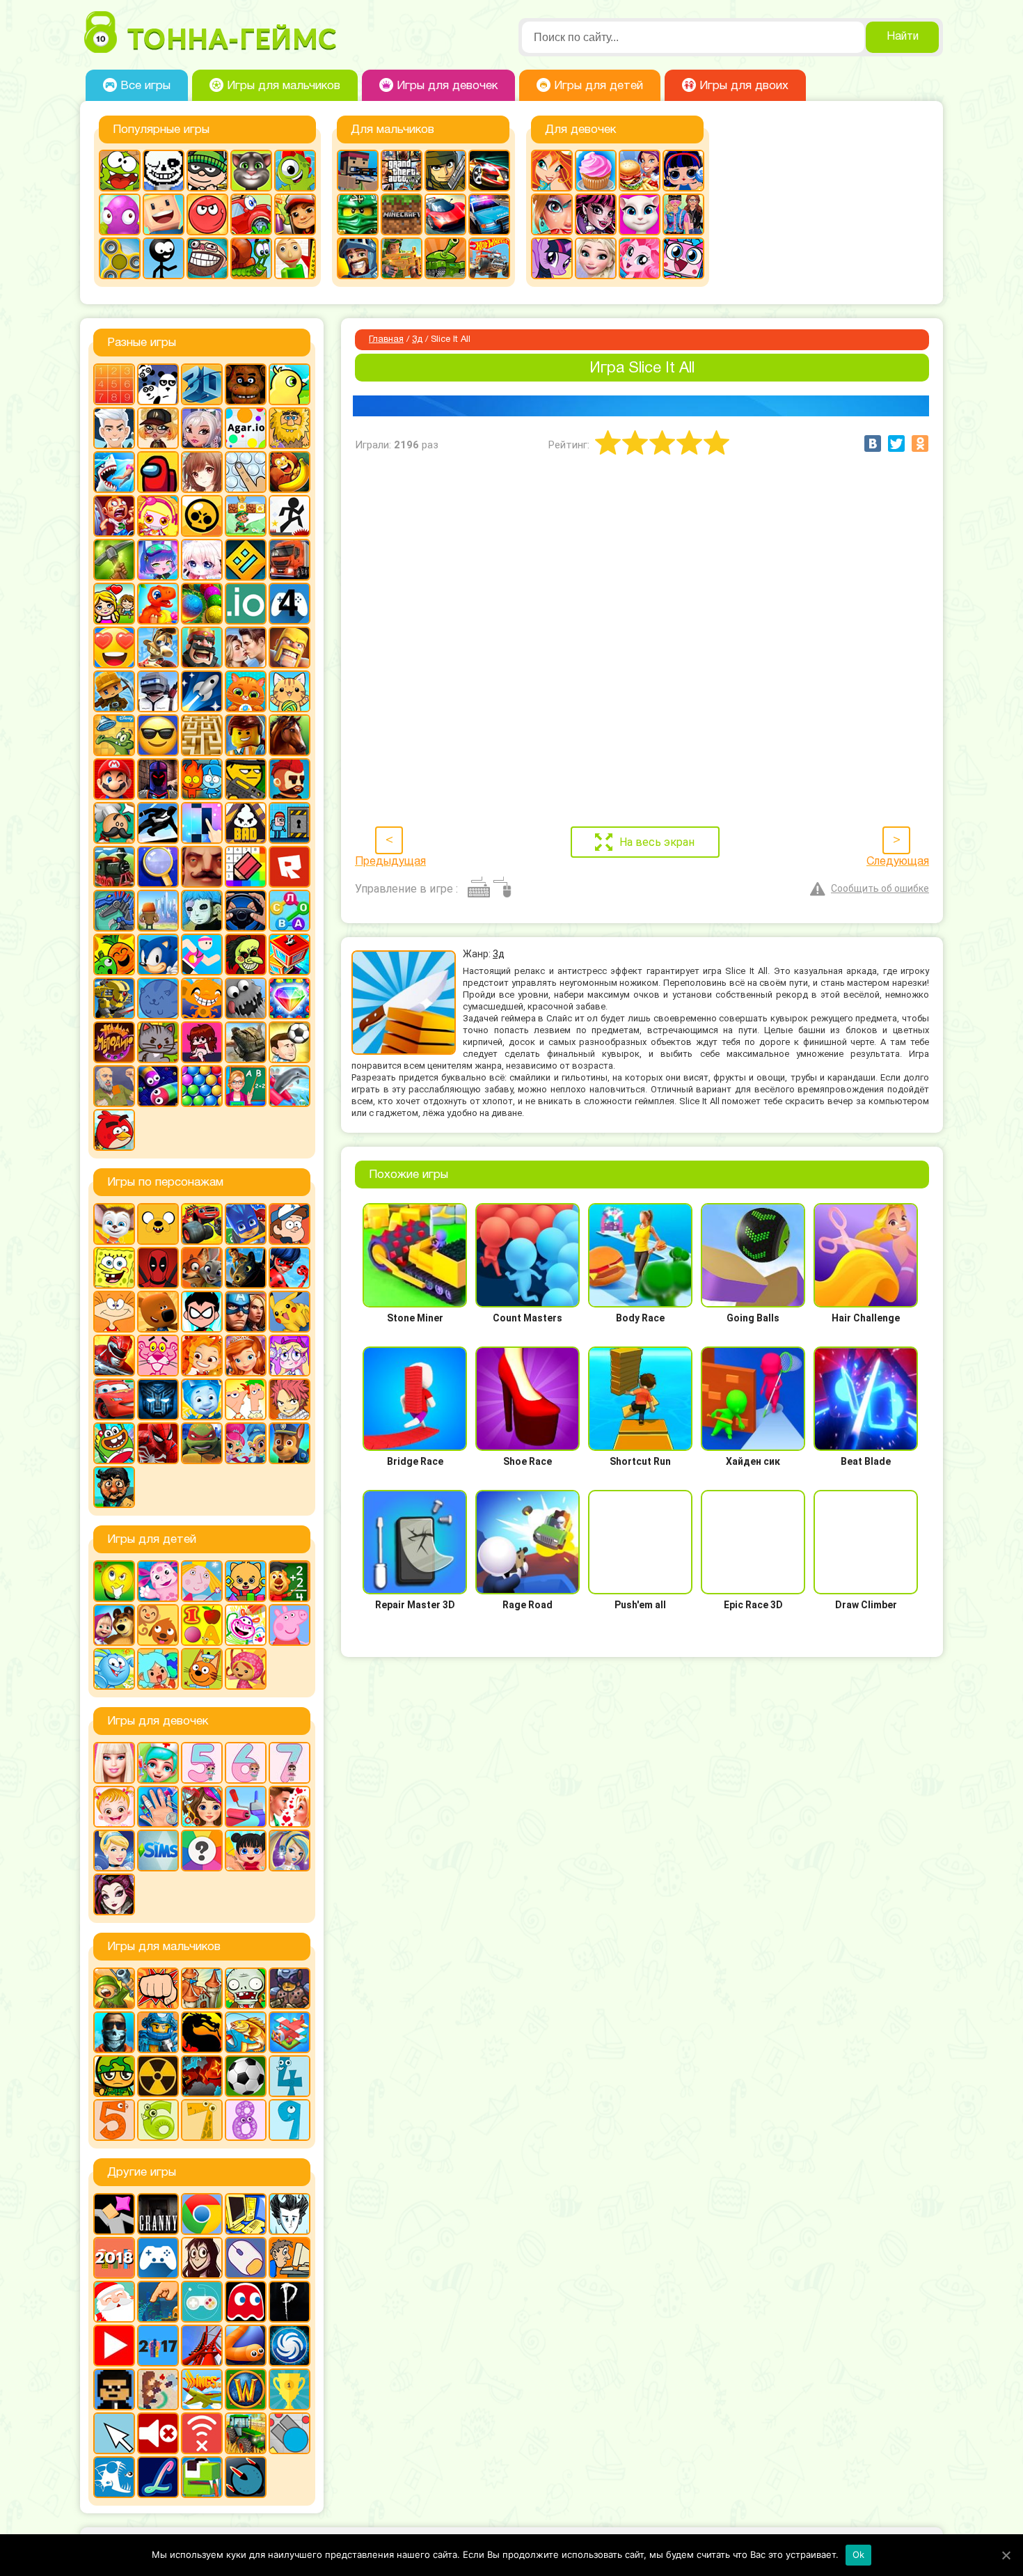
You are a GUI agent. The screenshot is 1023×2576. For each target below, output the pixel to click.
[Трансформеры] (158, 1399)
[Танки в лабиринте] (445, 258)
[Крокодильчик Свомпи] (114, 735)
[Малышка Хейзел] (114, 1807)
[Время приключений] (158, 1224)
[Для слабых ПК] (246, 2214)
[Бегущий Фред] (114, 516)
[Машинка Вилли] (251, 214)
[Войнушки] (114, 1988)
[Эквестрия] (640, 258)
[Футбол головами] (290, 1042)
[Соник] (158, 955)
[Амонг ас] (158, 472)
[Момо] (202, 2258)
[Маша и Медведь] (114, 1625)
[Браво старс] (202, 516)
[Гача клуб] (158, 560)
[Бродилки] (246, 516)
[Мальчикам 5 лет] (114, 2120)
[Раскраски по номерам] (246, 867)
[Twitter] (896, 443)
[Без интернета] (202, 2433)
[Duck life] (290, 384)
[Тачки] (114, 1399)
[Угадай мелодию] (114, 1042)
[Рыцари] (358, 258)
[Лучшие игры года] (290, 2389)
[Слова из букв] (290, 911)
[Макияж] (552, 214)
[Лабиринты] (202, 735)
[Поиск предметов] (158, 867)
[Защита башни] (202, 1988)
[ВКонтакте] (873, 443)
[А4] (114, 428)
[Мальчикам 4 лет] (290, 2076)
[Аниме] (202, 472)
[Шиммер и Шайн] (246, 1443)
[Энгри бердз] (114, 1130)
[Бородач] (114, 1487)
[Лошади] (290, 735)
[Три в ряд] (290, 998)
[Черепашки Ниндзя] (202, 1443)
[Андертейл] (164, 171)
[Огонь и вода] (202, 779)
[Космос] (202, 691)
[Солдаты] (114, 2076)
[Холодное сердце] (596, 258)
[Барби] (114, 1763)
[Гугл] (202, 2214)
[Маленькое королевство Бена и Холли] (202, 1581)
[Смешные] (114, 955)
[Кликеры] (120, 214)
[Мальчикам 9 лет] (290, 2120)
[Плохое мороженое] (246, 823)
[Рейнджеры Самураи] (114, 1356)
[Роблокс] (290, 867)
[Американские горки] (202, 2346)
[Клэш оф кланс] (290, 647)
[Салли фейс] (202, 911)
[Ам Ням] (120, 171)
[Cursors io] (114, 2433)
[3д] (202, 384)
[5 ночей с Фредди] (246, 384)
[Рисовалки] (246, 1625)
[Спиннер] (120, 258)
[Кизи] (295, 171)
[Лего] (246, 735)
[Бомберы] (158, 516)
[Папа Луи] (114, 823)
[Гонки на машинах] (489, 171)
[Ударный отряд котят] (158, 1042)
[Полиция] (489, 214)
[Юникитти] (683, 258)
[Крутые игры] (158, 735)
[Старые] (246, 2302)
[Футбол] (246, 2076)
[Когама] (164, 214)
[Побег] (290, 823)
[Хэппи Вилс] (114, 1086)
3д (417, 340)
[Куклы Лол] (683, 171)
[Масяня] (114, 1312)
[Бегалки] (290, 472)
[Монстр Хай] (596, 214)
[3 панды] (158, 384)
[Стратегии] (202, 2076)
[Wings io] (202, 2389)
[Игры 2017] (158, 2346)
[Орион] (290, 779)
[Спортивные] (202, 955)
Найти (903, 37)
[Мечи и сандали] (158, 779)
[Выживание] (114, 560)
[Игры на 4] (290, 604)
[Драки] (158, 1988)
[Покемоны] (290, 1312)
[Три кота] (202, 1669)
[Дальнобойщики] (290, 560)
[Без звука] (158, 2433)
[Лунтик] (158, 1581)
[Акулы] (114, 472)
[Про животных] (158, 1625)
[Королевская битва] (158, 691)
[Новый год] (114, 2302)
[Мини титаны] (202, 1312)
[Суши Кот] (158, 998)
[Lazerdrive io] (158, 2477)
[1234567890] (114, 384)
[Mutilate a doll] (114, 2214)
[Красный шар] (207, 214)
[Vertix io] (114, 2389)
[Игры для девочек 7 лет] (290, 1763)
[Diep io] (290, 2433)
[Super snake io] (202, 2477)
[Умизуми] (246, 1669)
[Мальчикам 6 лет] (158, 2120)
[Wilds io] (158, 2389)
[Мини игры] (158, 2258)
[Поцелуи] (290, 1807)
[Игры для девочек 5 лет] (202, 1763)
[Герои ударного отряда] (445, 171)
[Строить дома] (290, 955)
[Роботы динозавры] (114, 911)
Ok (859, 2554)
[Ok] (1006, 2555)
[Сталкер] (158, 2076)
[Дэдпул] (158, 1268)
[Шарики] (202, 1086)
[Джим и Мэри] (114, 604)
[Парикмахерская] (202, 1807)
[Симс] (158, 1851)
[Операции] (158, 1807)
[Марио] (114, 779)
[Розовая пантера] (158, 1356)
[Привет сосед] (202, 867)
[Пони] (552, 258)
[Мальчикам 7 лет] (202, 2120)
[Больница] (158, 1763)
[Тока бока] (158, 1669)
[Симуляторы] (246, 911)
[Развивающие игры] (202, 1625)
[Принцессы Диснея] (114, 1851)
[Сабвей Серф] (295, 214)
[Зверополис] (202, 1268)
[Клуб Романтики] (246, 647)
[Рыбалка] (246, 2032)
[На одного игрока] (290, 2258)
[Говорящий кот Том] (251, 171)
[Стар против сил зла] (290, 1356)
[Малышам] (246, 1581)
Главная (386, 340)
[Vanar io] (246, 2477)
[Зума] (202, 604)
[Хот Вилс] (489, 258)
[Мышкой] (246, 2258)
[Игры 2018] (114, 2258)
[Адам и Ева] (290, 428)
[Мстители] (246, 1312)
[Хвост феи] (290, 1399)
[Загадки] (114, 1581)
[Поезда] (114, 867)
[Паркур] (158, 823)
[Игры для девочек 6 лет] (246, 1763)
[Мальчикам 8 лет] (246, 2120)
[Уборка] (246, 1851)
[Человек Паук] (158, 1443)
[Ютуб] (114, 2346)
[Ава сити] (158, 428)
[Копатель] (114, 691)
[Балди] (295, 258)
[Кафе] (640, 171)
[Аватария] (202, 428)
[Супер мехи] (114, 998)
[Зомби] (246, 1988)
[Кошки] (290, 691)
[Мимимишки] (158, 1312)
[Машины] (445, 214)
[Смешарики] (114, 1669)
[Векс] (290, 516)
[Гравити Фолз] (290, 1224)
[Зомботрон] (290, 1988)
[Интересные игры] (114, 647)
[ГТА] (402, 171)
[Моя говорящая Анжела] (640, 214)
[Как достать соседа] (158, 647)
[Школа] (246, 1086)
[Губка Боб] (114, 1268)
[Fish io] (114, 2477)
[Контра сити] (114, 2032)
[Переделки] (246, 1807)
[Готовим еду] (596, 171)
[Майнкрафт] (402, 214)
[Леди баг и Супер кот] (290, 1268)
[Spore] (290, 2346)
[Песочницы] (158, 2302)
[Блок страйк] (358, 171)
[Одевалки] (683, 214)
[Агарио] (246, 428)
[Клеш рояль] (202, 647)
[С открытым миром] (158, 911)
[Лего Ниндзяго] (358, 214)
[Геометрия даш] (246, 560)
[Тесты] (202, 1851)
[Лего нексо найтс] (158, 2032)
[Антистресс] (246, 472)
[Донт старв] (290, 2214)
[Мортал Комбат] (202, 2032)
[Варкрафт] (246, 2389)
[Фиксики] (202, 1399)
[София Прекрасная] (246, 1356)
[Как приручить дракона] (246, 1268)
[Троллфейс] (207, 258)
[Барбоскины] (114, 1224)
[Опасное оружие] (246, 779)
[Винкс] (552, 171)
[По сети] (202, 2302)
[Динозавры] (158, 604)
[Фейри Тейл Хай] (290, 1851)
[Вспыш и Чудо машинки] (202, 1224)
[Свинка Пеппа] (290, 1625)
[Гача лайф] (202, 560)
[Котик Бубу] (246, 691)
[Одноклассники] (920, 443)
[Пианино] (202, 823)
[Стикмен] (164, 258)
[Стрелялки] (402, 258)
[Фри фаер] (246, 1042)
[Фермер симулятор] (246, 2433)
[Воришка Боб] (207, 171)
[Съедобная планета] (246, 998)
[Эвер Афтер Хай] (114, 1894)
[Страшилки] (246, 955)
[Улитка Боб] (251, 258)
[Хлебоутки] (114, 1443)
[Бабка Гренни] (158, 2214)
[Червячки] (158, 1086)
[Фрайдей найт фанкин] (202, 1042)
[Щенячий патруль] (290, 1443)
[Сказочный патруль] (202, 1356)
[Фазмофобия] (290, 2302)
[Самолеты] (290, 2032)
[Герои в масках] (246, 1224)
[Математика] (290, 1581)
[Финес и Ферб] (246, 1399)
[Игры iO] (246, 604)
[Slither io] (246, 2346)
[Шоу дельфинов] (290, 1086)
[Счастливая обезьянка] (202, 998)
